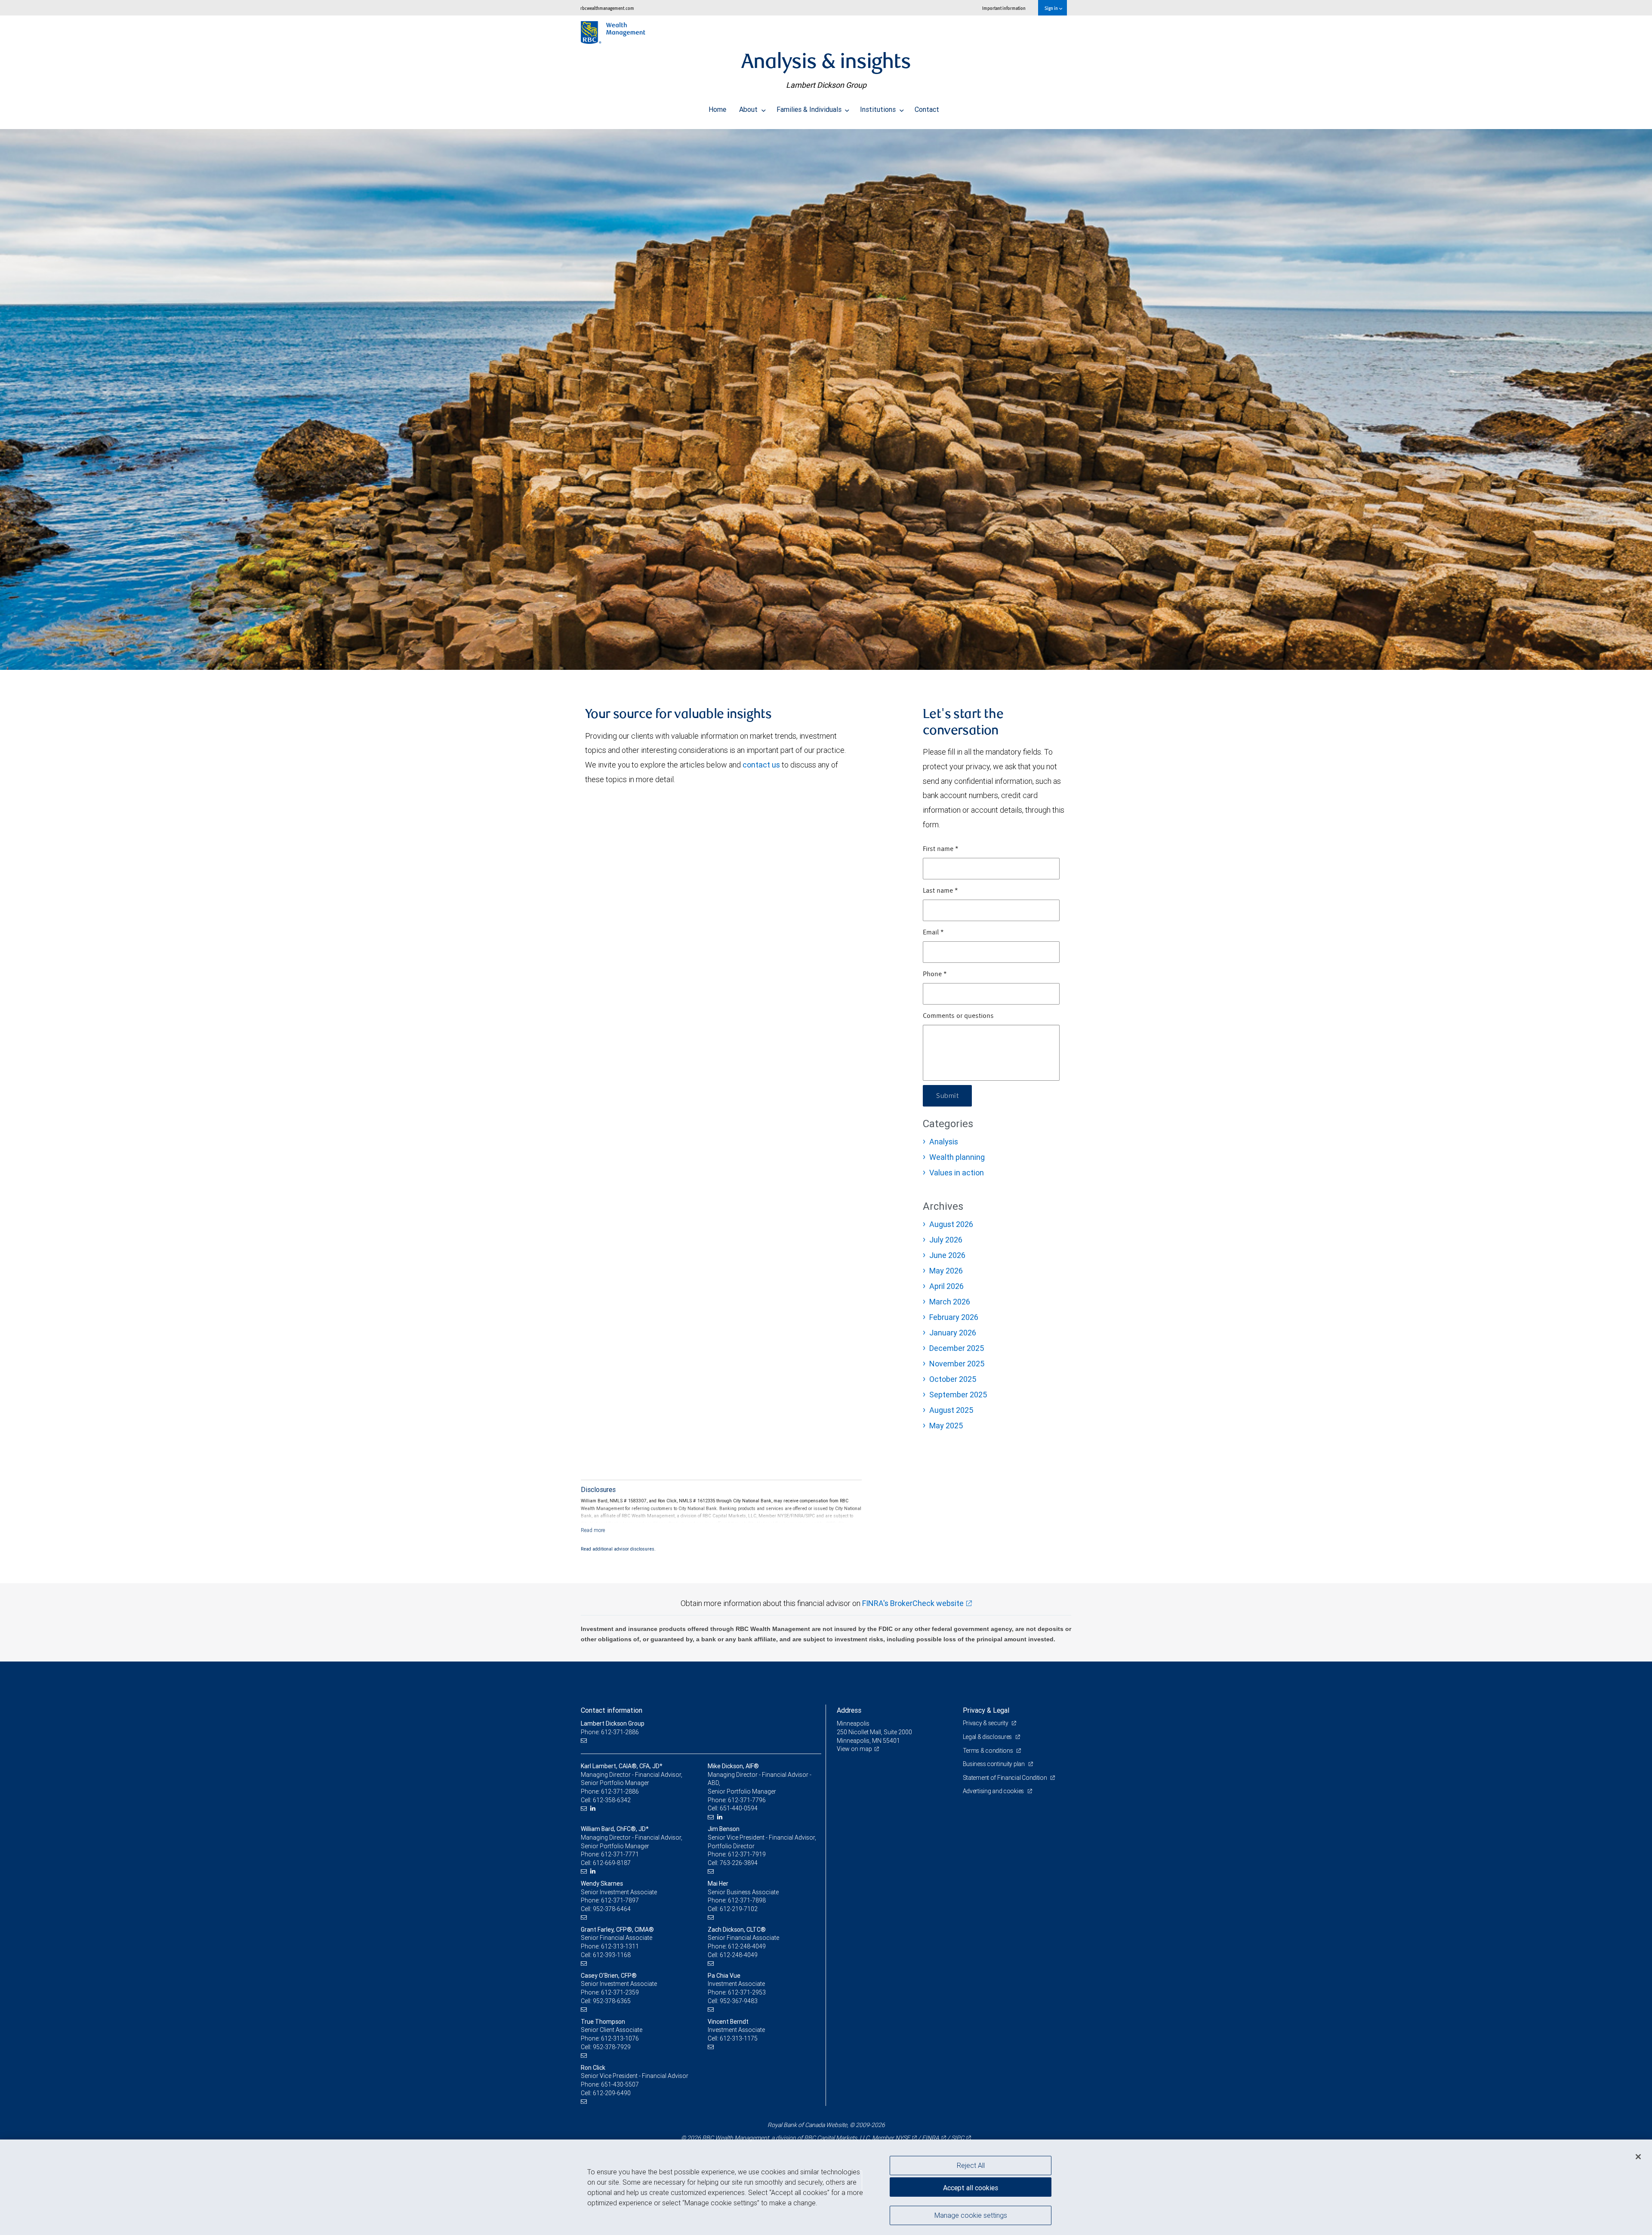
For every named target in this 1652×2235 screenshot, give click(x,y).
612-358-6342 (612, 1800)
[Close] (1638, 2157)
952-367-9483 (739, 2001)
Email (933, 933)
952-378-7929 (612, 2047)
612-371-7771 (620, 1854)
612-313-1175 (739, 2038)
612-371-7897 (620, 1900)
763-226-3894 (739, 1863)
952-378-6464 (612, 1909)
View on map (854, 1749)
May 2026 (946, 1271)
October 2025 (953, 1379)
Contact (927, 109)
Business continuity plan (994, 1764)
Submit (947, 1096)
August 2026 (951, 1224)
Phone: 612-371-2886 (610, 1732)
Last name (940, 891)
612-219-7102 (739, 1909)
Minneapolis (853, 1723)
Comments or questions (958, 1016)
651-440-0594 (739, 1808)
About (749, 109)
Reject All (971, 2165)
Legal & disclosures (988, 1737)
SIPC (958, 2138)
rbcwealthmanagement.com (607, 8)
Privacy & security (986, 1723)
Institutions (879, 109)
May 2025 (946, 1426)
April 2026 (946, 1286)
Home (717, 109)
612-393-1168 (612, 1955)
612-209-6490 (612, 2093)
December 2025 (957, 1348)
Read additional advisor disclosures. (618, 1549)
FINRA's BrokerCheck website (913, 1603)
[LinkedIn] (594, 1808)
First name (941, 849)
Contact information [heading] (612, 1710)
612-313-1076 (620, 2038)
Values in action (957, 1173)
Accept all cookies (971, 2188)
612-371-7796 (747, 1800)
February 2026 (954, 1317)
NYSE (903, 2138)
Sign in (1052, 8)
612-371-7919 (747, 1854)
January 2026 (953, 1333)
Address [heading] (849, 1710)
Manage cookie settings (971, 2215)
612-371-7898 (747, 1900)
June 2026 (947, 1255)
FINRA (931, 2138)
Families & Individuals (810, 109)
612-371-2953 (747, 1992)
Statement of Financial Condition (1006, 1778)
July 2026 (946, 1240)
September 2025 (958, 1395)
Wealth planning (957, 1157)
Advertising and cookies (994, 1791)
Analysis (944, 1142)
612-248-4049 (747, 1946)
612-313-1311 (620, 1946)
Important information (1004, 8)
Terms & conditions (989, 1751)
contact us (761, 765)
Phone (935, 974)
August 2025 (951, 1410)
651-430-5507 (620, 2084)
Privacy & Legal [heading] (986, 1710)
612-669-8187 (612, 1863)
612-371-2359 (620, 1992)
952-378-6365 (612, 2001)
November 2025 (957, 1364)
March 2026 (950, 1302)
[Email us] (585, 1741)
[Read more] (593, 1530)
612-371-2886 (620, 1791)
